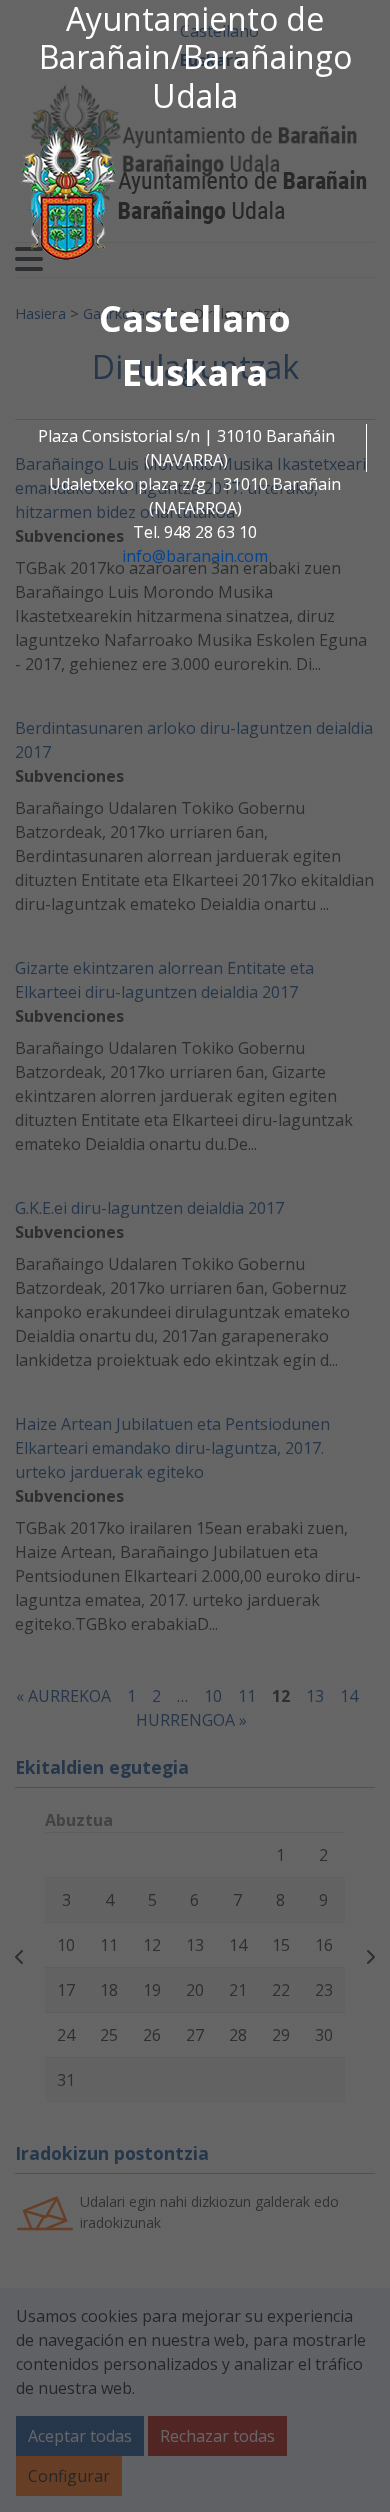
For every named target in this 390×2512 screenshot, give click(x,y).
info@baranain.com (195, 556)
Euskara (195, 372)
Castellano (195, 318)
